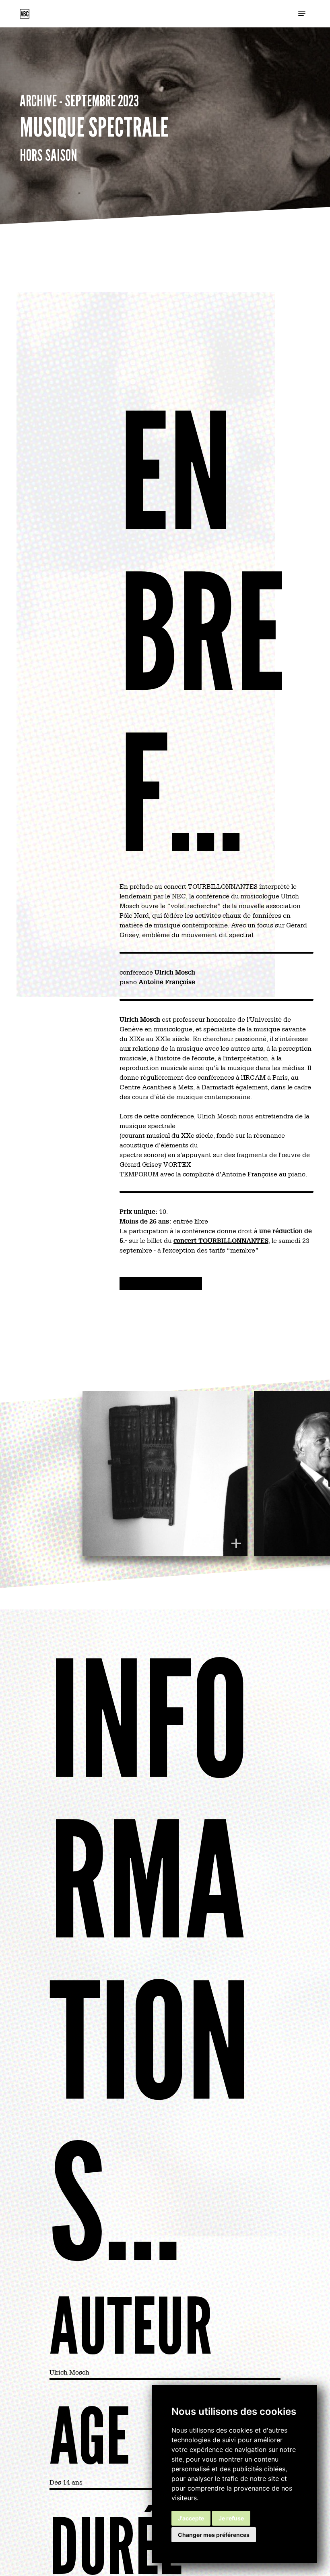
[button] (302, 14)
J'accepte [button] (191, 2518)
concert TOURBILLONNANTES (221, 1240)
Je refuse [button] (231, 2518)
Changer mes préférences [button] (214, 2535)
